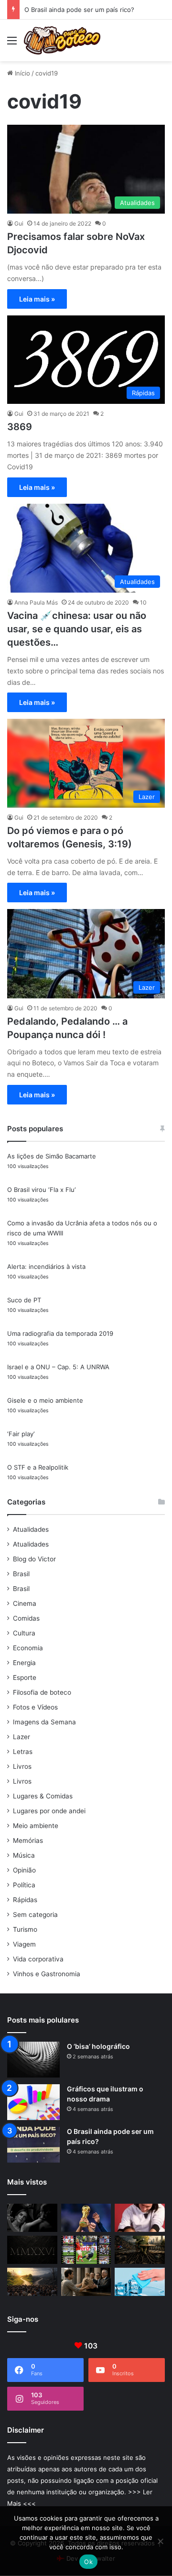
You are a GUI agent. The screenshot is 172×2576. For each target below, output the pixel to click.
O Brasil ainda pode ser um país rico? (79, 10)
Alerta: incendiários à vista (46, 1266)
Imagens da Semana (44, 1722)
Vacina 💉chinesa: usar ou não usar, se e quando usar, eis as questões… (77, 629)
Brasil (21, 1574)
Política (24, 1885)
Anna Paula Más (36, 602)
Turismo (25, 1929)
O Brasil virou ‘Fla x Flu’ (41, 1190)
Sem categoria (35, 1915)
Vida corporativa (38, 1959)
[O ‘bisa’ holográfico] (33, 2060)
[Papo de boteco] (62, 40)
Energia (24, 1663)
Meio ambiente (36, 1826)
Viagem (24, 1944)
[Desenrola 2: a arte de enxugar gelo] (140, 2282)
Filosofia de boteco (42, 1692)
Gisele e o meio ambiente (45, 1400)
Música (24, 1855)
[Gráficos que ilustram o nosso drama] (33, 2102)
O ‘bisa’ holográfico (98, 2046)
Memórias (28, 1840)
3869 (20, 427)
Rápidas (25, 1900)
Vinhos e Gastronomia (47, 1974)
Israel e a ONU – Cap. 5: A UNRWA (58, 1367)
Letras (23, 1752)
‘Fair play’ (21, 1434)
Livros (22, 1766)
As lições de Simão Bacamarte (52, 1156)
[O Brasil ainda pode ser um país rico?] (33, 2145)
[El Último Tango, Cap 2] (86, 2250)
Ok (88, 2562)
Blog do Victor (34, 1559)
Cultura (24, 1633)
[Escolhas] (32, 2282)
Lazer (21, 1737)
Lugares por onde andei (49, 1811)
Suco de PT (24, 1300)
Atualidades (31, 1529)
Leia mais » (37, 299)
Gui (19, 223)
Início (21, 73)
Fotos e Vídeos (35, 1707)
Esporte (25, 1678)
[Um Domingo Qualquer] (86, 2218)
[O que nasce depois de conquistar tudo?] (140, 2218)
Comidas (26, 1618)
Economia (28, 1648)
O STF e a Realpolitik (38, 1467)
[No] (160, 2541)
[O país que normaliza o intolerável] (140, 2250)
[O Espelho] (32, 2218)
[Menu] (12, 44)
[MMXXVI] (32, 2250)
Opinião (24, 1870)
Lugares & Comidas (43, 1796)
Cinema (25, 1603)
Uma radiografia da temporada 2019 (60, 1333)
